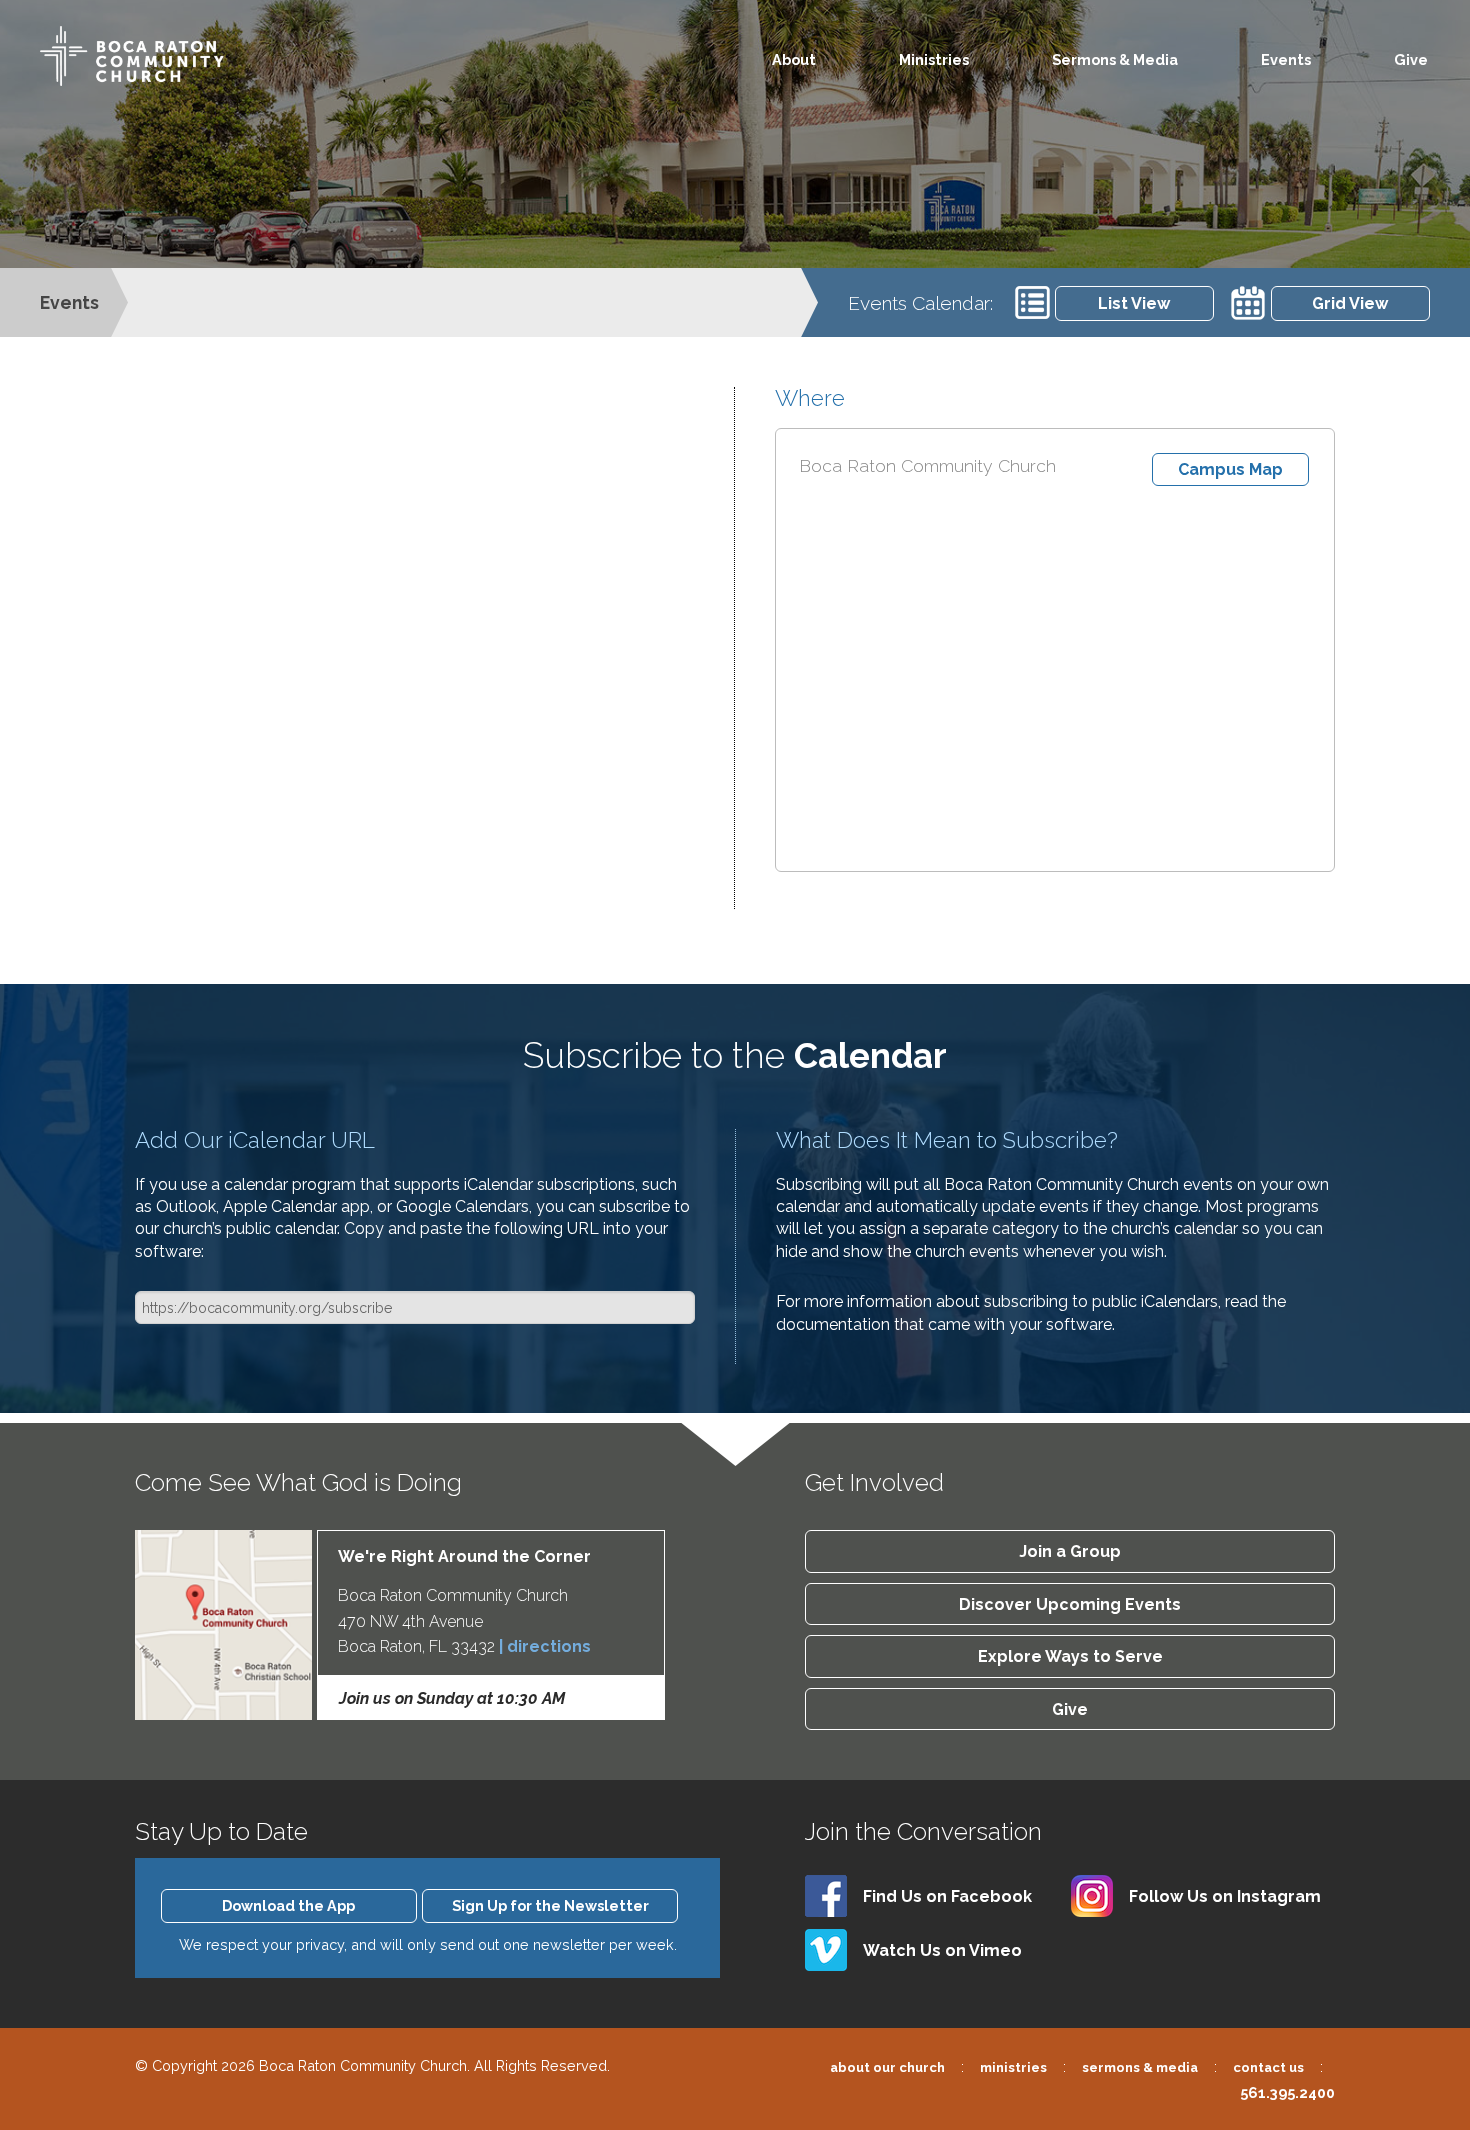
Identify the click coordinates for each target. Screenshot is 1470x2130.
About (794, 59)
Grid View (1350, 303)
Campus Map (1230, 469)
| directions (545, 1646)
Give (1411, 59)
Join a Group (1070, 1551)
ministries (1013, 2067)
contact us (1268, 2067)
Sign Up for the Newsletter (550, 1905)
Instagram (1225, 1896)
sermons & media (1140, 2067)
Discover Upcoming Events (1070, 1604)
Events (1286, 59)
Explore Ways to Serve (1070, 1656)
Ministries (934, 59)
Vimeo (942, 1950)
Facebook (947, 1896)
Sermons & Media (1115, 59)
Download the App (288, 1905)
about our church (887, 2067)
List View (1134, 303)
